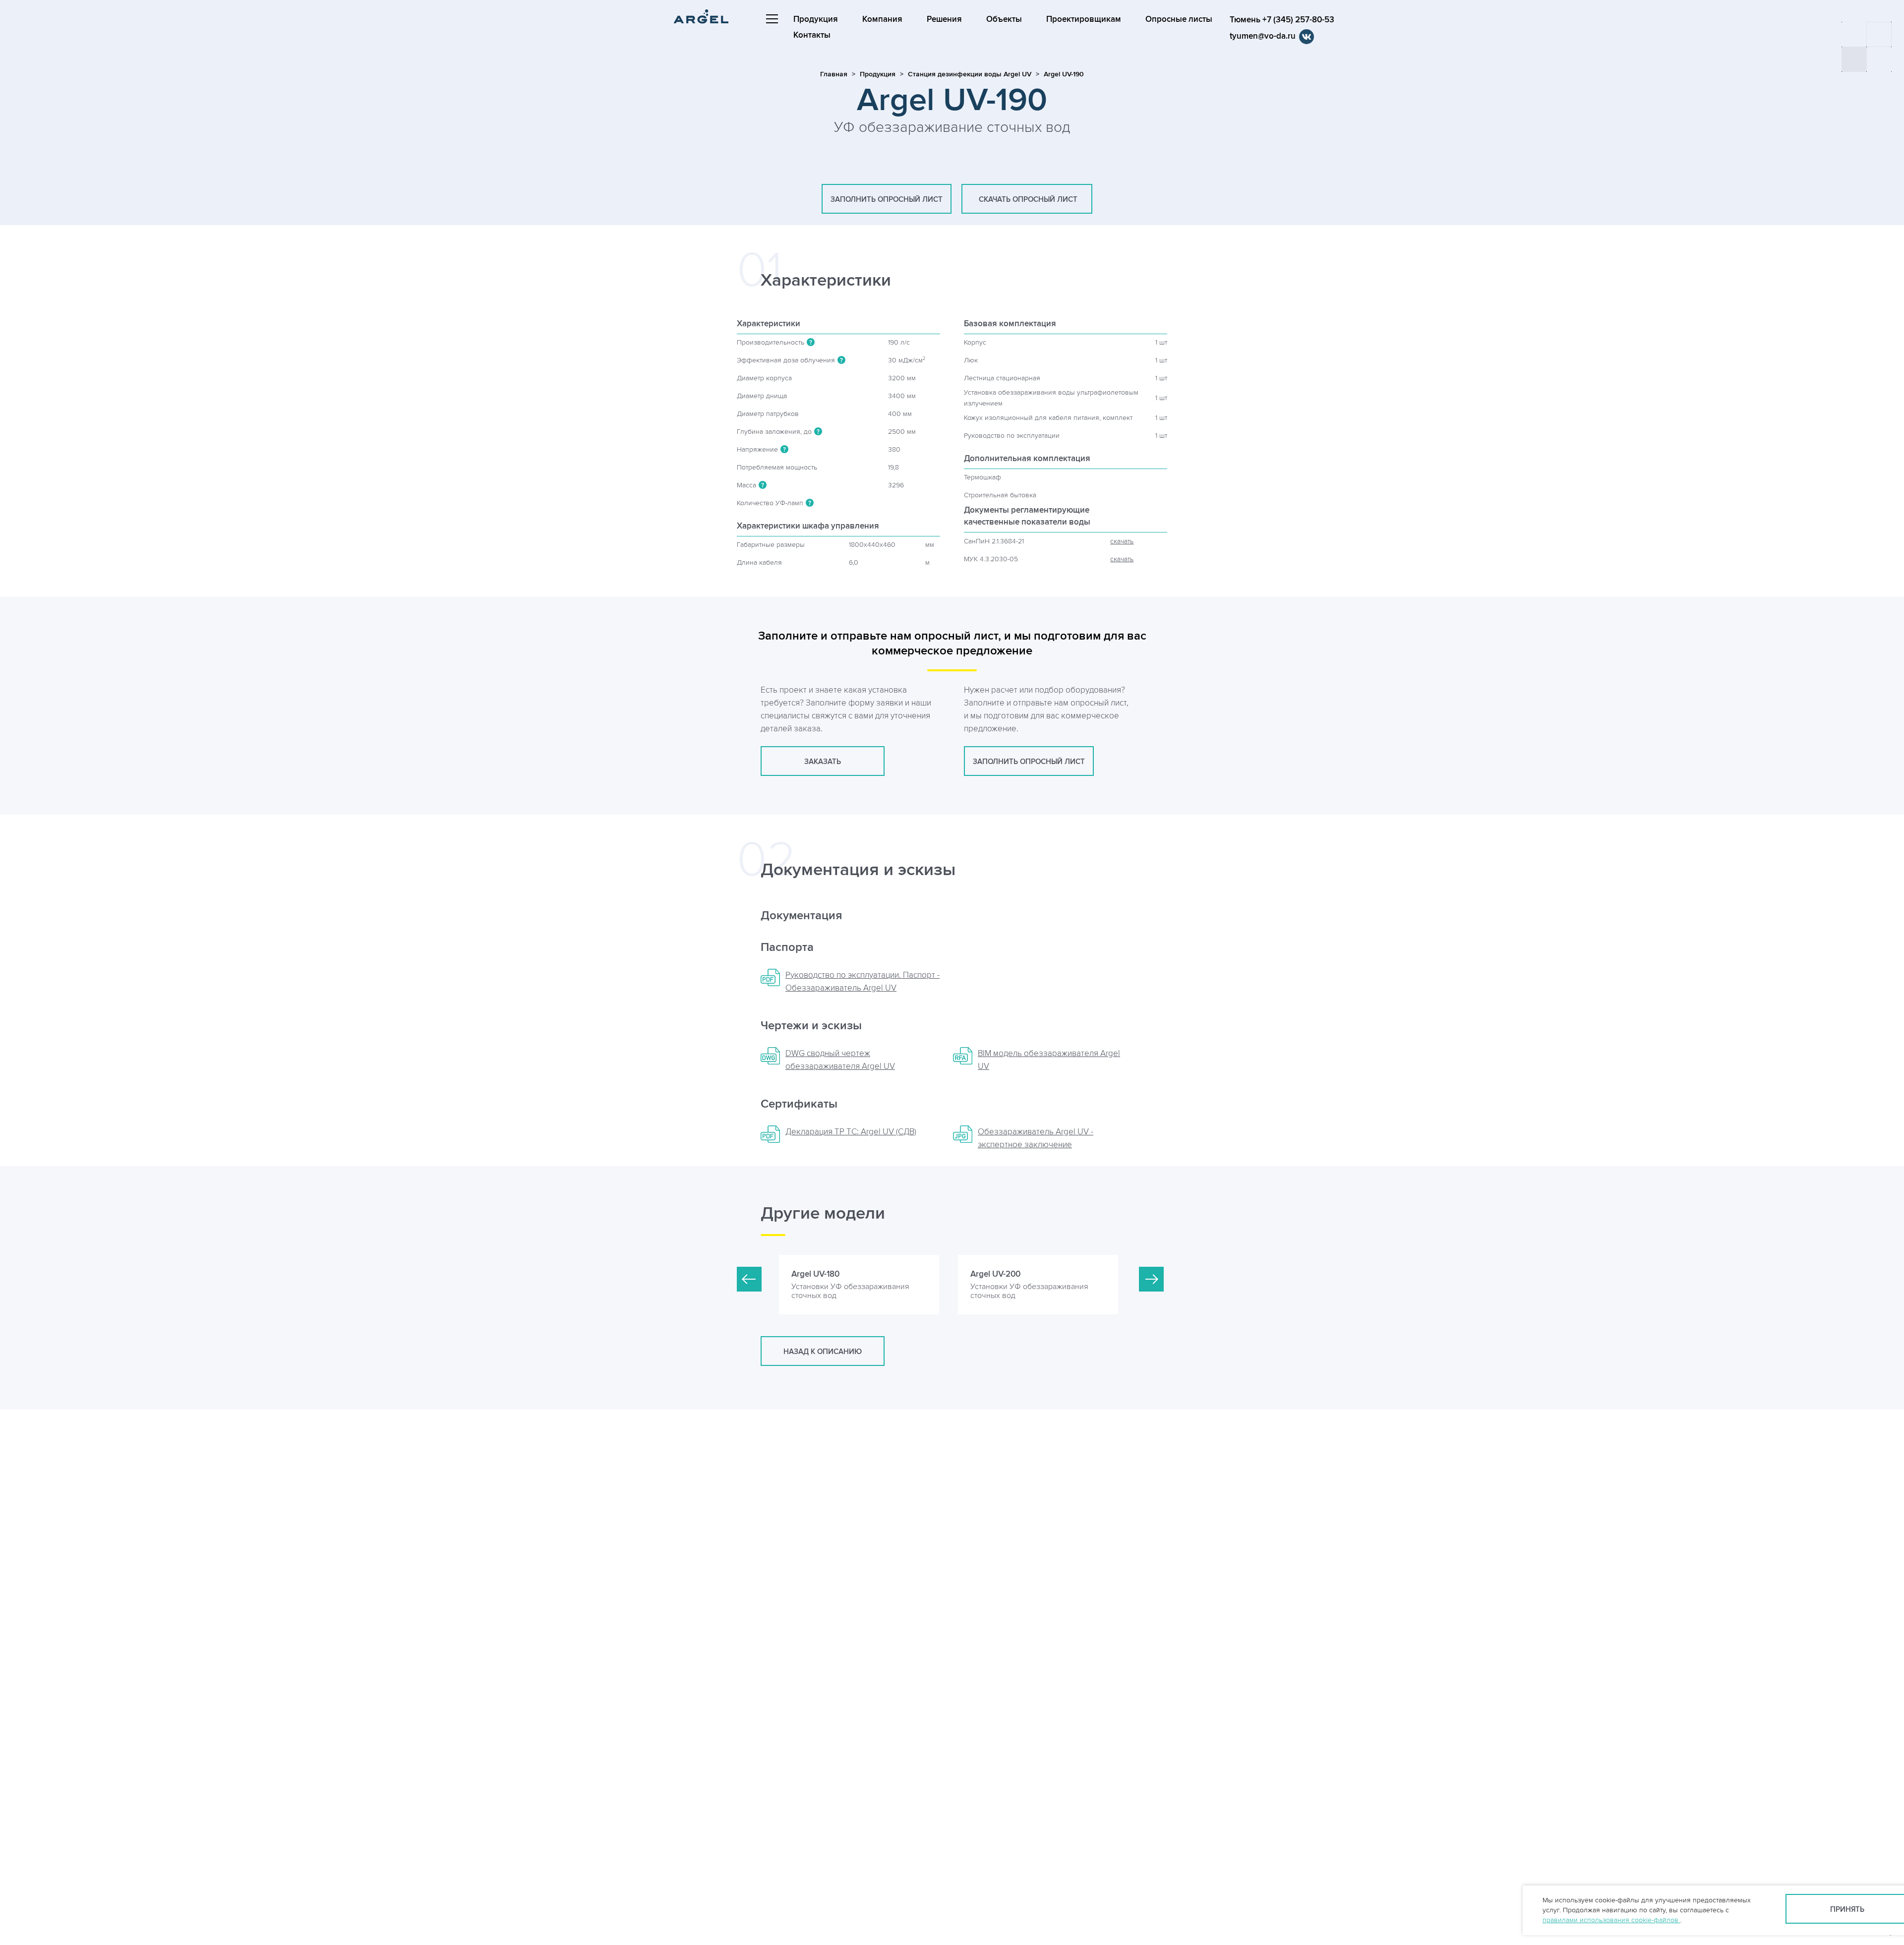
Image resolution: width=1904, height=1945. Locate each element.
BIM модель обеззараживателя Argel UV (1049, 1060)
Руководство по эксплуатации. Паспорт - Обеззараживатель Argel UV (863, 982)
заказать (823, 762)
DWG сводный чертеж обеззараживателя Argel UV (840, 1060)
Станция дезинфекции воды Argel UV (970, 74)
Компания (882, 19)
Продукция (816, 19)
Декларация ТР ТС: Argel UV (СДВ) (851, 1132)
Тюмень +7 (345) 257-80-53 (1282, 20)
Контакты (812, 35)
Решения (944, 19)
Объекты (1004, 19)
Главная (834, 74)
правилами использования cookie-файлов (1611, 1920)
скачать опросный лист (1027, 200)
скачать (1122, 541)
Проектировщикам (1084, 19)
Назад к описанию (823, 1352)
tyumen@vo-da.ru (1263, 36)
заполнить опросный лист (887, 200)
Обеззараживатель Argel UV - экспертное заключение (1036, 1138)
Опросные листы (1179, 19)
